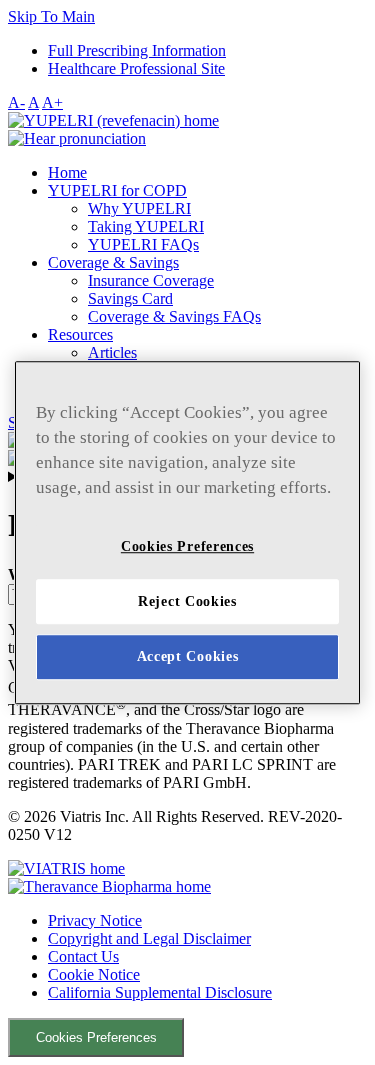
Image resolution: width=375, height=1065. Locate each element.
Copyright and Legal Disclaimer (149, 938)
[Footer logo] (66, 868)
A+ (52, 102)
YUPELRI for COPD (117, 190)
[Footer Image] (109, 886)
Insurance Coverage (151, 280)
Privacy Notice (95, 920)
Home (67, 172)
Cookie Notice (94, 974)
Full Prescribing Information (137, 50)
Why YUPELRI (139, 208)
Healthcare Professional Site (136, 68)
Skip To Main (51, 16)
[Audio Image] (77, 138)
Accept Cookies (188, 657)
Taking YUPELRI (146, 226)
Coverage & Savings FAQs (174, 316)
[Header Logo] (113, 120)
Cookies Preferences (96, 1037)
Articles (112, 352)
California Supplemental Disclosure (160, 992)
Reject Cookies (187, 601)
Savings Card (130, 298)
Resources (80, 334)
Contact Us (83, 956)
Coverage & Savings (113, 262)
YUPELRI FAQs (143, 244)
